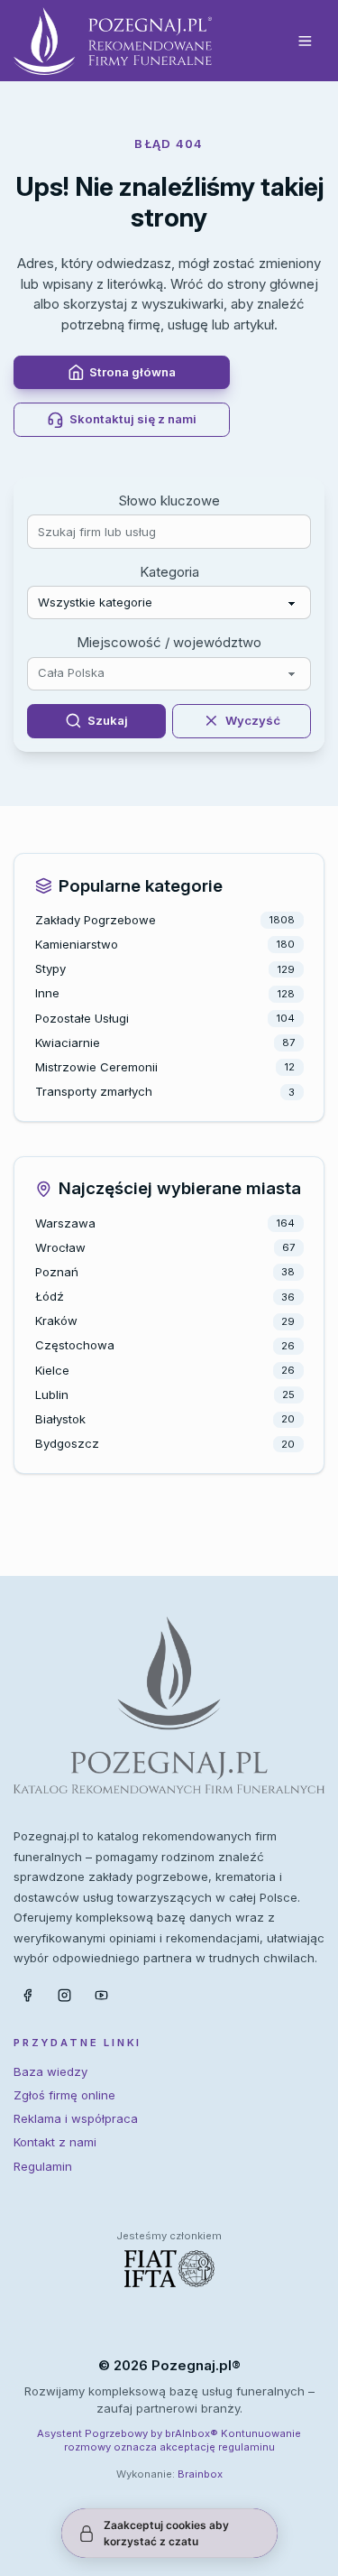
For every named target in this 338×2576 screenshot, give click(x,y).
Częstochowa (75, 1345)
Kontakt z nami (55, 2142)
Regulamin (43, 2166)
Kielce (52, 1370)
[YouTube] (102, 1996)
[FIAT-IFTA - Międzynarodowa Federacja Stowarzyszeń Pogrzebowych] (169, 2269)
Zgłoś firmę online (64, 2095)
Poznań (57, 1272)
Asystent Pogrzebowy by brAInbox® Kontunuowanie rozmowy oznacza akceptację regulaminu (169, 2440)
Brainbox (200, 2474)
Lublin (52, 1395)
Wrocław (60, 1247)
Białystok (60, 1419)
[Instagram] (64, 1996)
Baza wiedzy (50, 2071)
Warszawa (65, 1223)
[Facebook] (27, 1996)
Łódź (50, 1296)
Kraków (56, 1320)
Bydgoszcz (67, 1443)
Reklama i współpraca (76, 2118)
